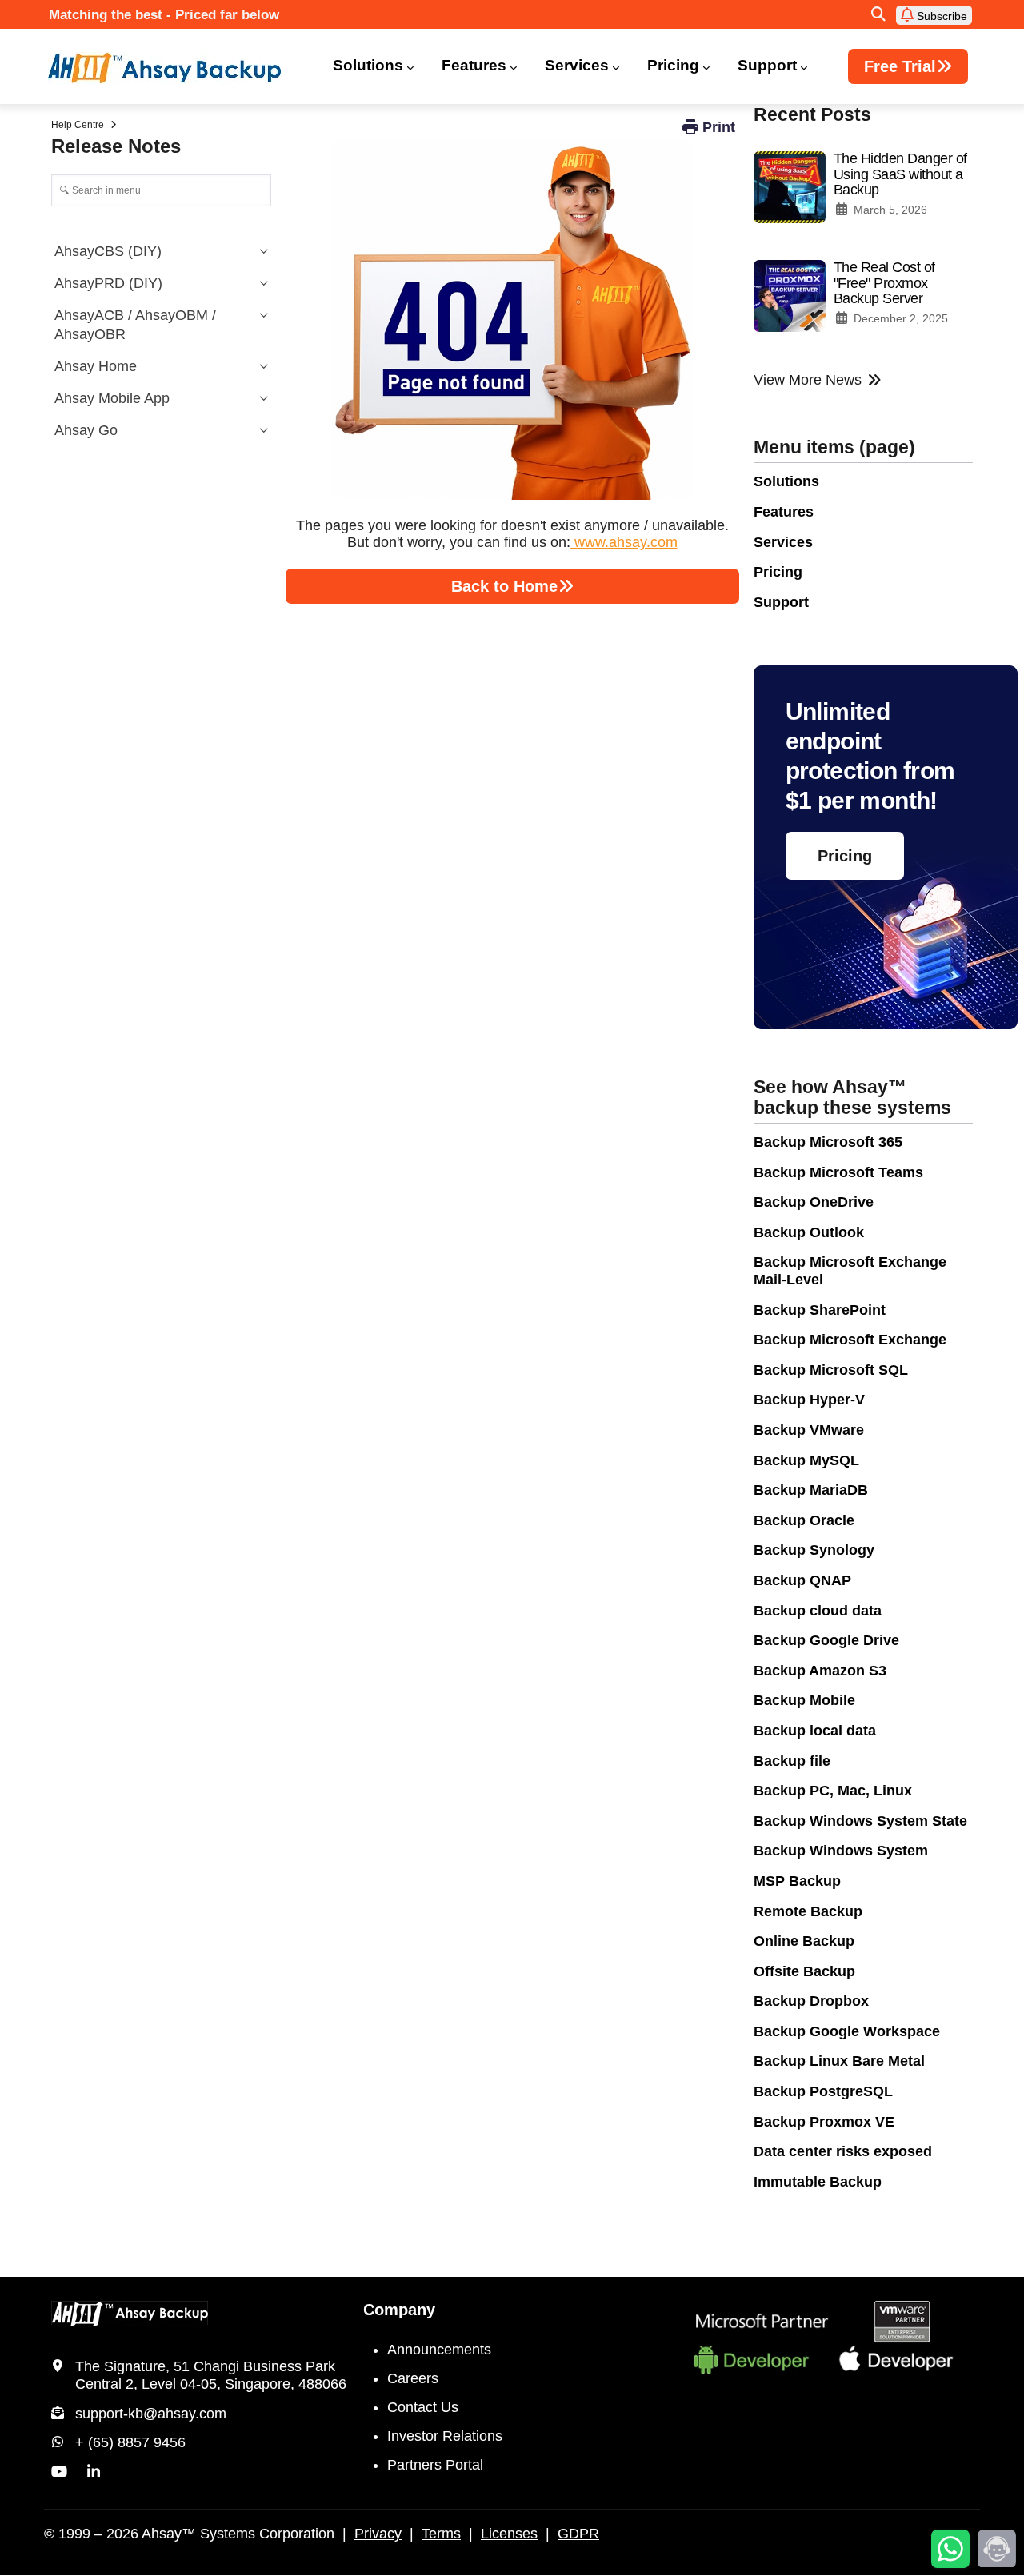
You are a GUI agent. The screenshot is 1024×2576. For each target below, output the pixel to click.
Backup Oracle (804, 1520)
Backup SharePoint (820, 1310)
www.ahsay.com (624, 542)
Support (767, 65)
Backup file (792, 1761)
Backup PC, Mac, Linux (833, 1791)
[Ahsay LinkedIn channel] (94, 2472)
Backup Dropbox (811, 2001)
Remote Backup (808, 1911)
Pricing (673, 65)
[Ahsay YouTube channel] (59, 2472)
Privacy (378, 2534)
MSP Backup (797, 1881)
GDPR (578, 2534)
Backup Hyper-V (809, 1400)
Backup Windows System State (860, 1821)
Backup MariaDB (811, 1490)
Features (474, 65)
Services (577, 65)
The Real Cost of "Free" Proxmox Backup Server (884, 283)
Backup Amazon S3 (820, 1671)
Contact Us (423, 2407)
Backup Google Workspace (847, 2031)
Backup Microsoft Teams (838, 1172)
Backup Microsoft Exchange (850, 1340)
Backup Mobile (804, 1700)
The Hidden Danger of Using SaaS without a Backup (900, 174)
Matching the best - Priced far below (164, 15)
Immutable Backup (818, 2182)
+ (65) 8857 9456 (130, 2442)
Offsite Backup (804, 1971)
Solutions (368, 65)
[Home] (174, 68)
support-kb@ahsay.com (151, 2414)
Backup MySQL (806, 1460)
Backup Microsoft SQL (831, 1370)
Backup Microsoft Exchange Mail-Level (850, 1271)
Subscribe (940, 16)
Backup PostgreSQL (823, 2091)
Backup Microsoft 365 (828, 1142)
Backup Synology (814, 1550)
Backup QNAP (802, 1580)
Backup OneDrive (814, 1202)
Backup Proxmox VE (824, 2122)
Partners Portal (435, 2465)
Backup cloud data (818, 1611)
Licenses (509, 2534)
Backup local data (815, 1731)
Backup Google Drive (826, 1640)
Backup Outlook (809, 1232)
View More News (808, 380)
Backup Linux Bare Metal (839, 2061)
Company (399, 2310)
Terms (441, 2534)
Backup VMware (809, 1430)
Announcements (439, 2350)
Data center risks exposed (843, 2151)
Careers (413, 2378)
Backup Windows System (841, 1851)
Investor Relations (445, 2436)
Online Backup (804, 1941)
